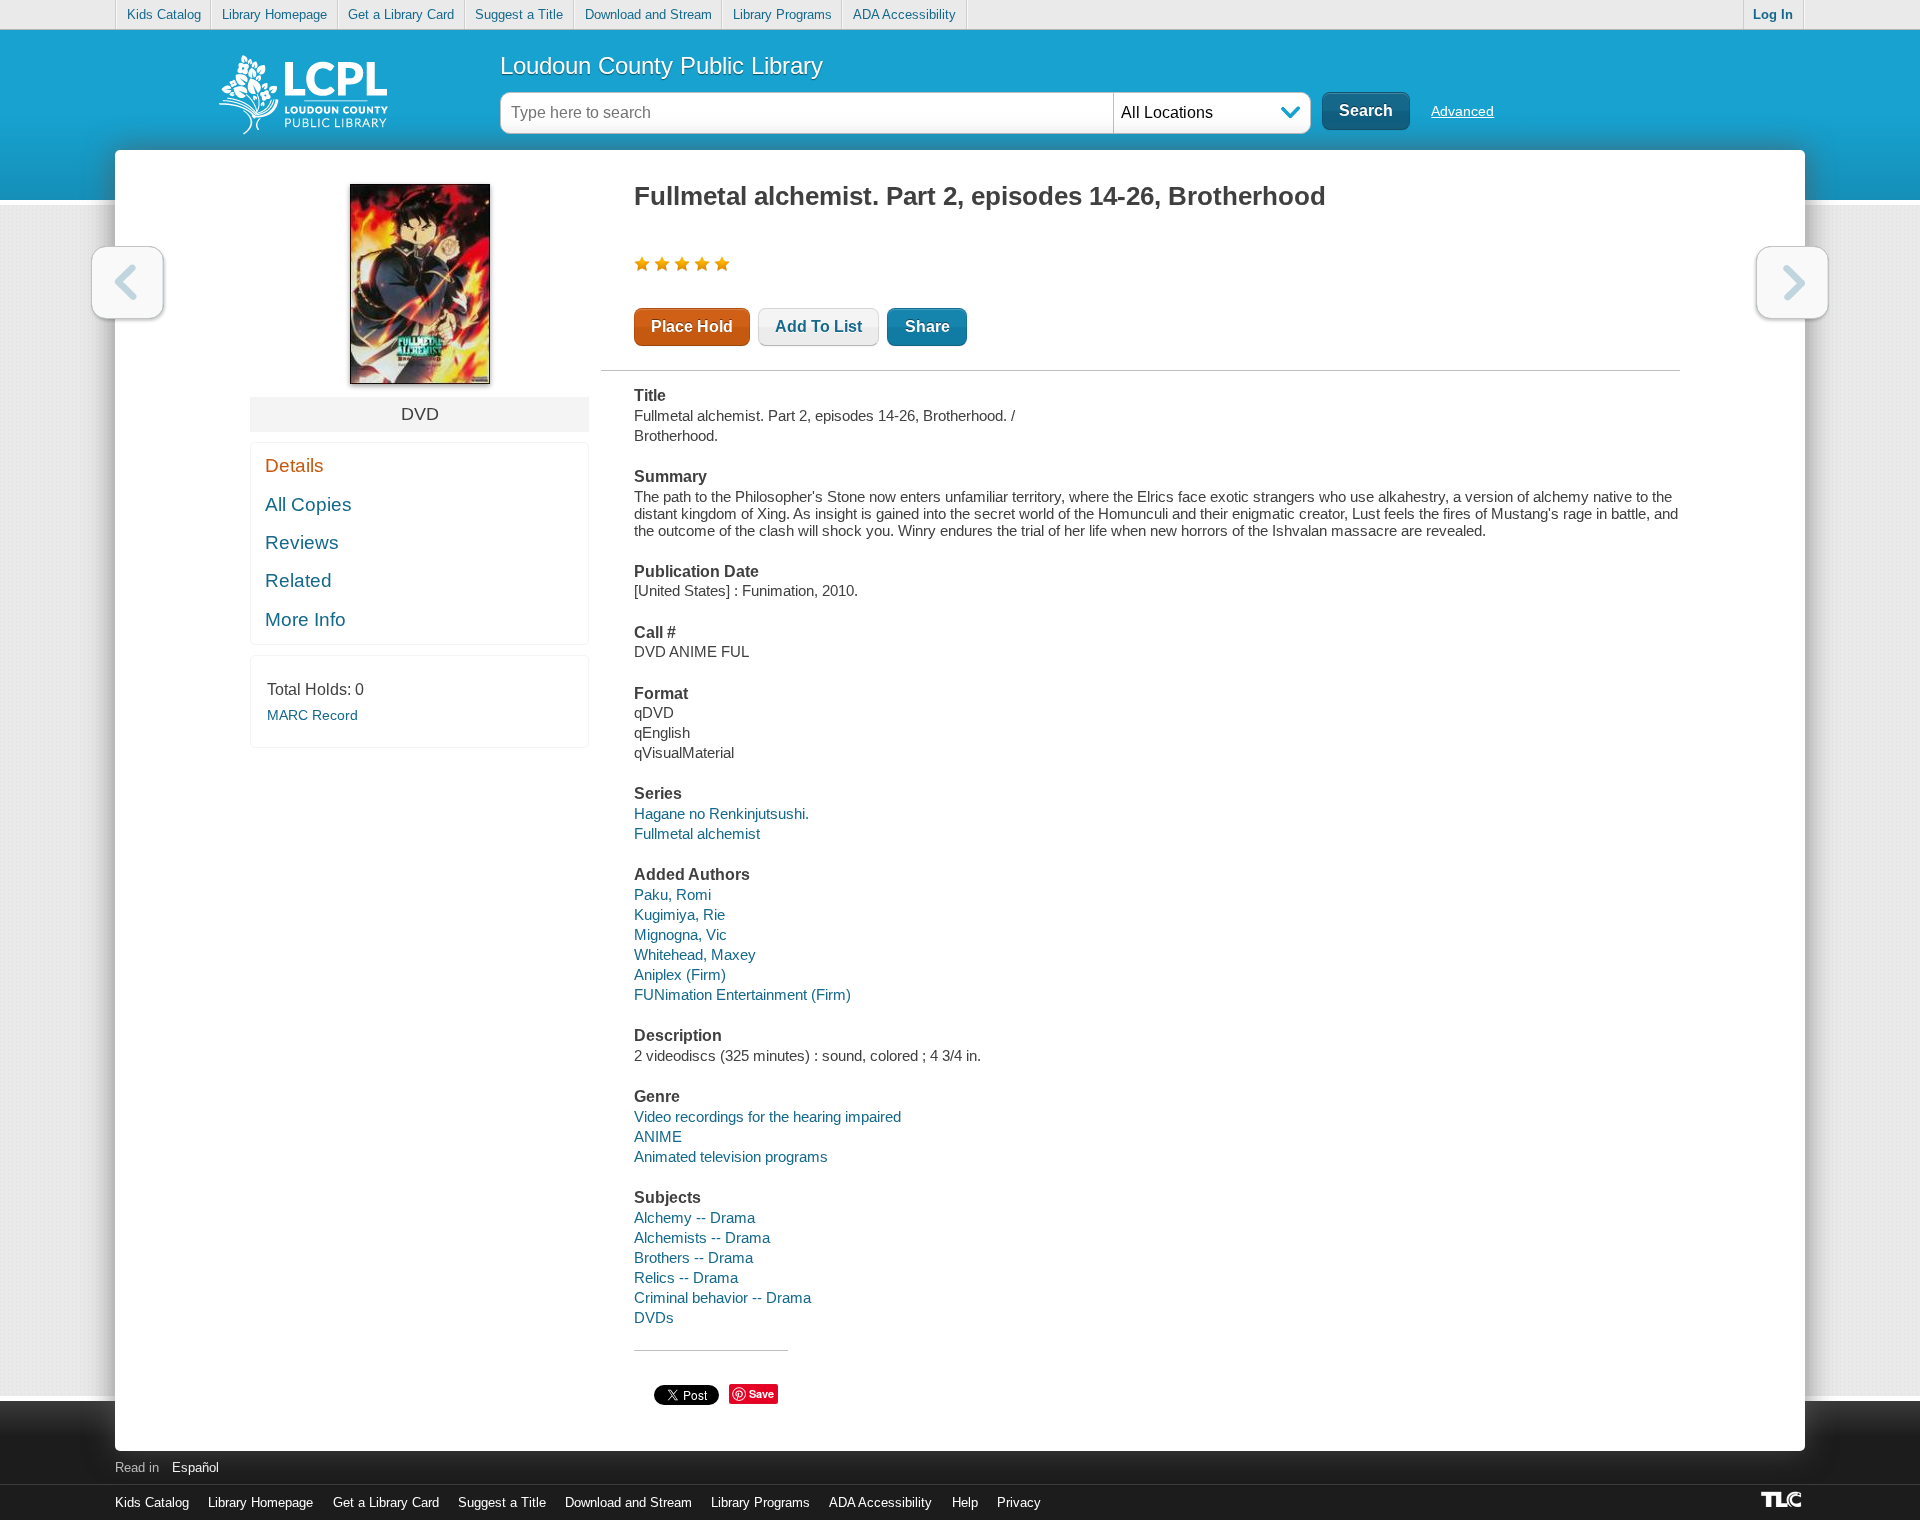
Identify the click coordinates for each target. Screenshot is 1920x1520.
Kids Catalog (164, 14)
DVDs (654, 1317)
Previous (127, 282)
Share (927, 326)
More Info (305, 619)
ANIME (658, 1136)
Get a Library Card (401, 14)
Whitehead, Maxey (695, 954)
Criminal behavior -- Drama (722, 1297)
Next (1792, 282)
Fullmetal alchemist (697, 833)
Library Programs (782, 14)
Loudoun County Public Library (661, 65)
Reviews (302, 542)
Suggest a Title (519, 14)
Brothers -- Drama (693, 1257)
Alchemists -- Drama (702, 1237)
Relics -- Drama (686, 1277)
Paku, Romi (672, 894)
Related (298, 580)
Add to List (818, 326)
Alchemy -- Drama (694, 1217)
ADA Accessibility (904, 14)
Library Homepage (274, 14)
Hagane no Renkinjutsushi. (721, 813)
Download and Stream (648, 14)
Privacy (1019, 1502)
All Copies (308, 504)
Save (761, 1393)
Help (965, 1502)
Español (195, 1467)
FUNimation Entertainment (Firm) (742, 994)
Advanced (1462, 111)
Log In (1773, 14)
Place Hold (692, 326)
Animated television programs (731, 1156)
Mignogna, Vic (680, 934)
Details (294, 465)
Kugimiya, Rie (679, 914)
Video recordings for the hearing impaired (767, 1116)
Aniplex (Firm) (680, 974)
